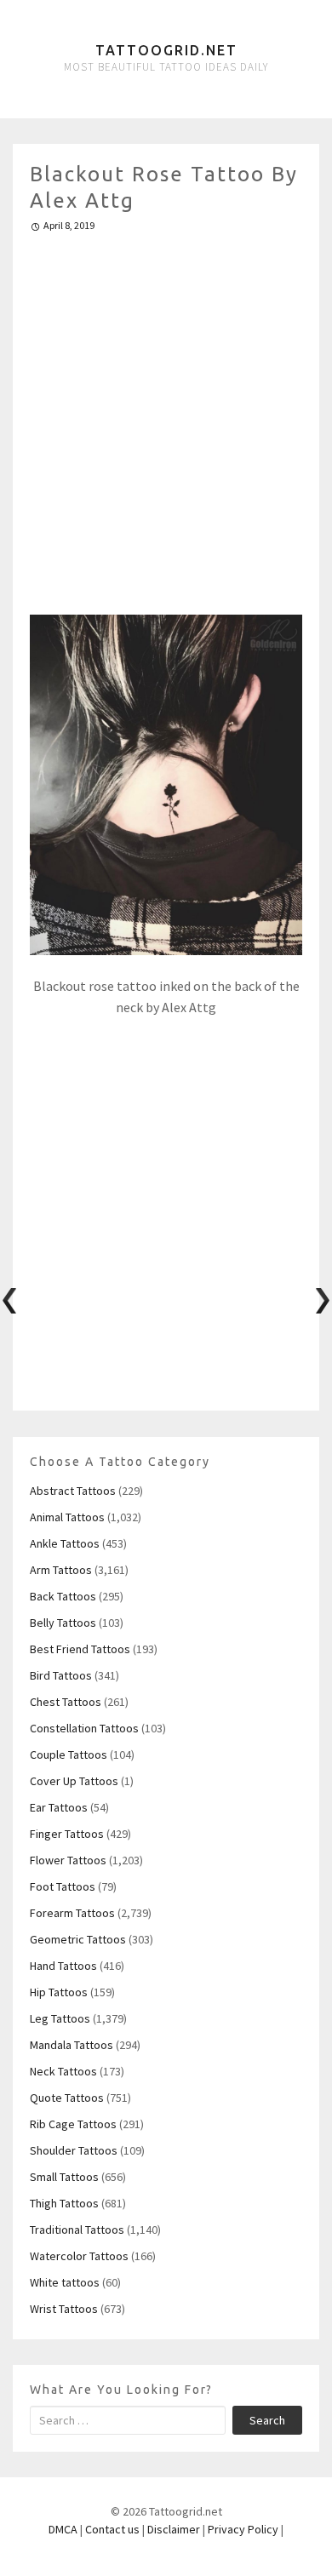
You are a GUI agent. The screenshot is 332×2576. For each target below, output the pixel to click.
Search (267, 2420)
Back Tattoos (63, 1596)
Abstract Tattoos (73, 1491)
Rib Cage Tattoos (73, 2124)
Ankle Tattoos (65, 1543)
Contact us (112, 2529)
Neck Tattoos (63, 2071)
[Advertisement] (166, 416)
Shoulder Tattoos (74, 2150)
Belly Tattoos (63, 1623)
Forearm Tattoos (72, 1913)
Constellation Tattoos (84, 1728)
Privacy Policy (243, 2529)
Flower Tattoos (68, 1860)
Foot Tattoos (63, 1886)
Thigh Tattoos (64, 2203)
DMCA (63, 2529)
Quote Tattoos (67, 2098)
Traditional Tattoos (77, 2230)
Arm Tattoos (61, 1570)
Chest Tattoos (66, 1702)
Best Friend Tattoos (80, 1649)
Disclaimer (174, 2529)
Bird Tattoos (61, 1675)
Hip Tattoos (59, 1992)
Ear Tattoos (59, 1807)
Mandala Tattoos (72, 2045)
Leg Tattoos (60, 2018)
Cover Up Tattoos (74, 1781)
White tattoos (65, 2282)
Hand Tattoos (63, 1966)
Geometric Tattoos (78, 1939)
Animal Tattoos (67, 1517)
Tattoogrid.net (166, 50)
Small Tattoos (64, 2177)
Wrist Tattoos (64, 2309)
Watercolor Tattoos (79, 2256)
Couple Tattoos (69, 1755)
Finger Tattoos (67, 1834)
